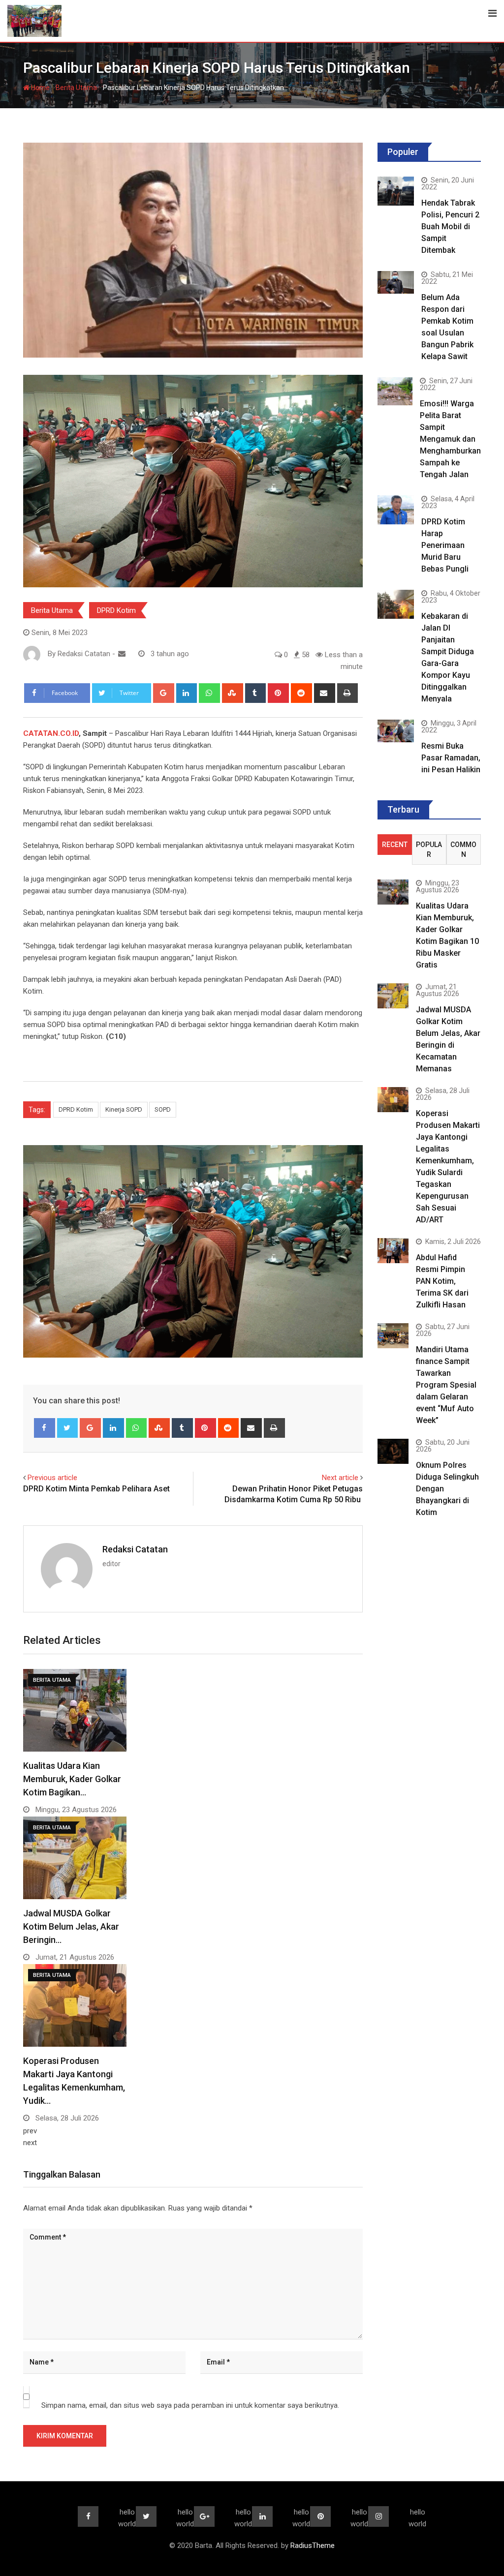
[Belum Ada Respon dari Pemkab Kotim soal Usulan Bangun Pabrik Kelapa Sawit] (396, 282)
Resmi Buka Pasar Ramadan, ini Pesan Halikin (451, 758)
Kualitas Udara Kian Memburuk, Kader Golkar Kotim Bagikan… (72, 1779)
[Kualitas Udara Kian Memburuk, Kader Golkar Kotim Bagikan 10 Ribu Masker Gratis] (393, 892)
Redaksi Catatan (135, 1549)
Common (463, 849)
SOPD (163, 1109)
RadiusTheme (313, 2546)
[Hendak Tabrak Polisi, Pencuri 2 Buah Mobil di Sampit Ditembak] (396, 191)
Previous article (52, 1478)
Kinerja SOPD (124, 1109)
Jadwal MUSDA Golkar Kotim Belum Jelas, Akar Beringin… (71, 1926)
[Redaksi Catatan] (122, 654)
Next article (340, 1478)
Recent (395, 845)
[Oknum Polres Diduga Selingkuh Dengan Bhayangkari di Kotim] (393, 1451)
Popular (429, 849)
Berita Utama (76, 88)
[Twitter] (68, 1428)
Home (40, 88)
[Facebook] (45, 1428)
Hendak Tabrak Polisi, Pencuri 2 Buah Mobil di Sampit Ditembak (450, 227)
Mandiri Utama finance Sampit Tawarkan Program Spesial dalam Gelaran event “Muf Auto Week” (446, 1385)
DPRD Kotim (116, 610)
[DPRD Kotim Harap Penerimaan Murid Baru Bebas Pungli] (396, 510)
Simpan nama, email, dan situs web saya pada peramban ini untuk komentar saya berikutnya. (190, 2405)
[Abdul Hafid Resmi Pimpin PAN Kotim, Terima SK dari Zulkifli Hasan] (393, 1250)
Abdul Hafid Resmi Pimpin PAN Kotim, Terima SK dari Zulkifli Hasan (442, 1281)
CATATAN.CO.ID (51, 733)
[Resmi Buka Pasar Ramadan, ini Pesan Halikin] (396, 731)
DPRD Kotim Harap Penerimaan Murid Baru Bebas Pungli (445, 545)
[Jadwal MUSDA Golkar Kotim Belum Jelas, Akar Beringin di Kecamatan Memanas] (393, 996)
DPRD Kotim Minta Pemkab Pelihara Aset (96, 1489)
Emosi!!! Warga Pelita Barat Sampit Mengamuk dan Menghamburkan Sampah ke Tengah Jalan (450, 439)
